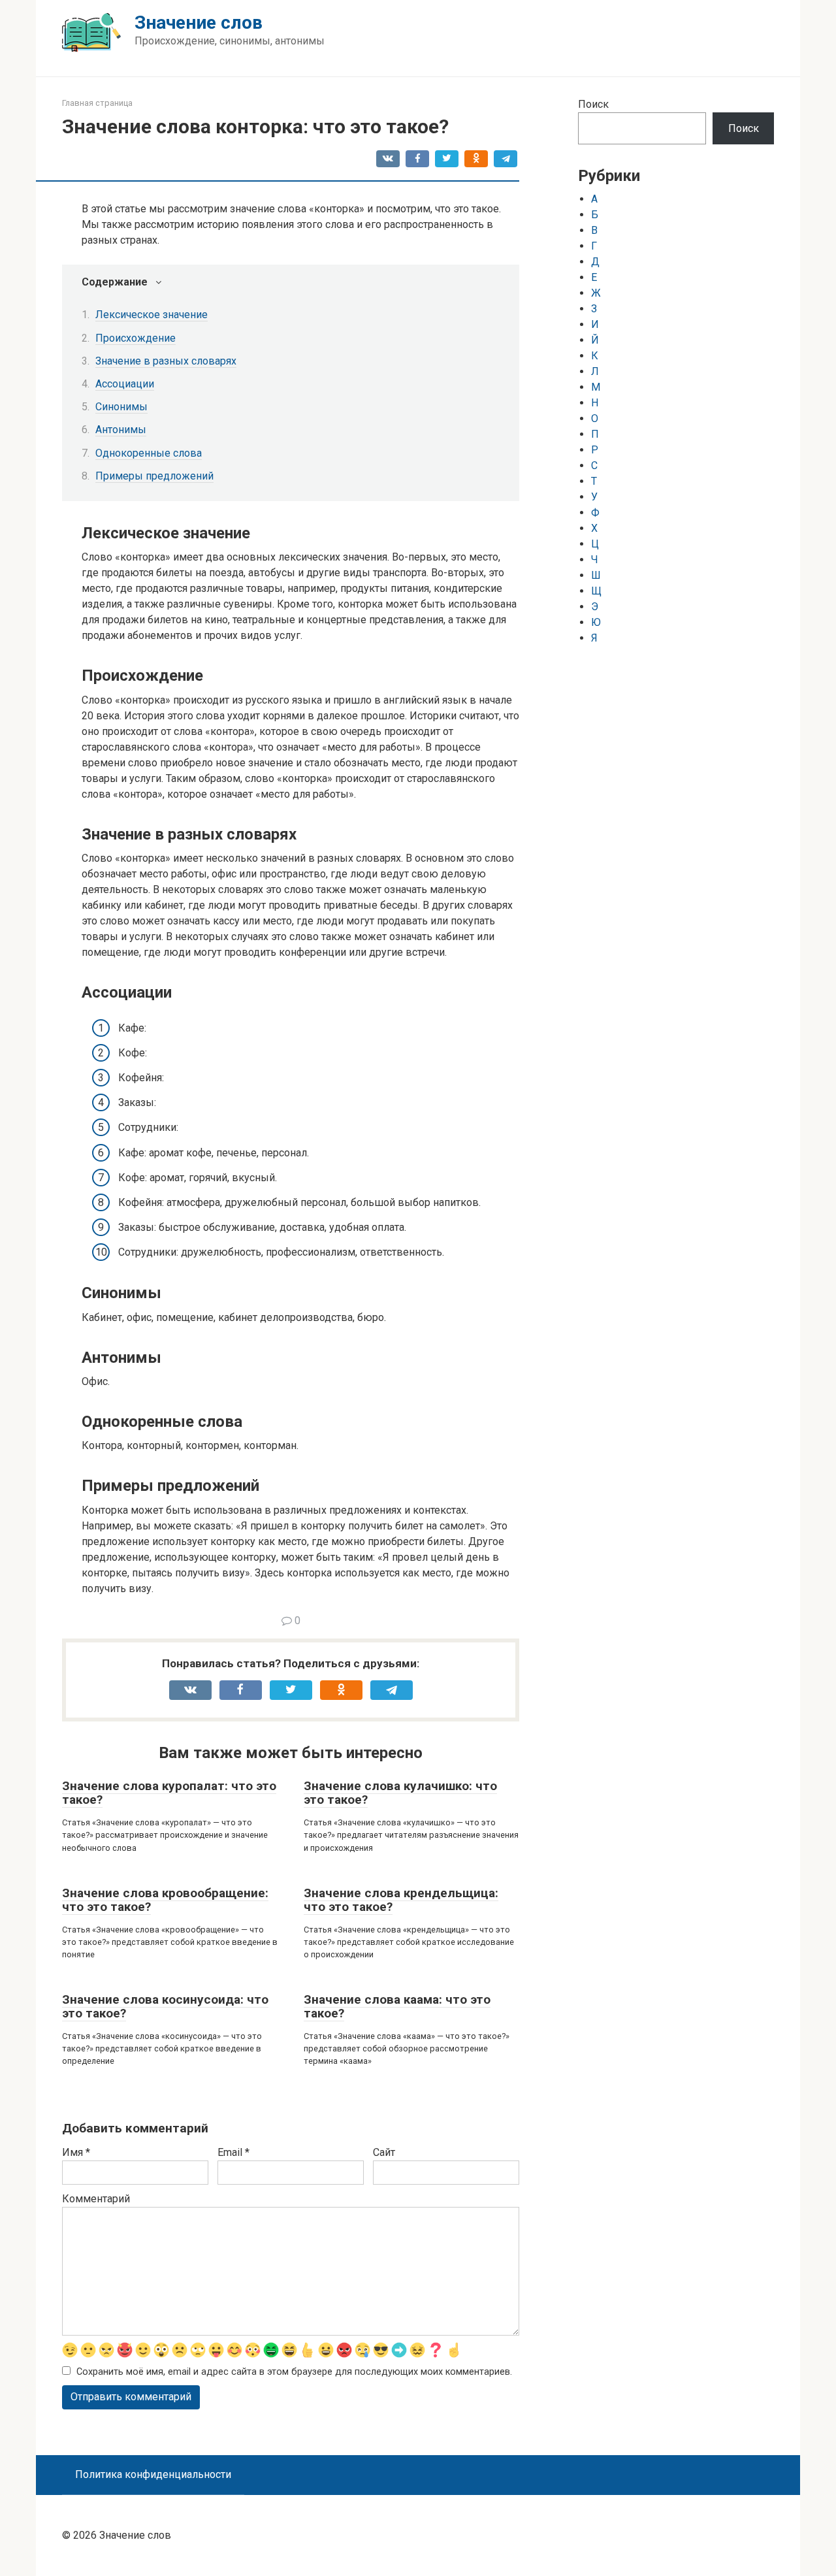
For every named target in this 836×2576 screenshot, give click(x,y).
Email (233, 2152)
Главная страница (97, 103)
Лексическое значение (152, 315)
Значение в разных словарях (166, 361)
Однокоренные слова (149, 453)
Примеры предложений (154, 476)
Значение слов (199, 23)
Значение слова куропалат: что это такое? (169, 1793)
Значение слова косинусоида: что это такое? (165, 2006)
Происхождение (136, 338)
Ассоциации (125, 384)
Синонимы (121, 407)
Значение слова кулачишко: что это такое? (400, 1793)
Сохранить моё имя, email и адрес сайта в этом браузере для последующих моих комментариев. (294, 2372)
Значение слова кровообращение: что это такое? (165, 1900)
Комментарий (96, 2199)
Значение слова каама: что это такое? (397, 2006)
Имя (76, 2152)
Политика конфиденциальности (153, 2474)
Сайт (384, 2152)
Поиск (593, 104)
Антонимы (121, 430)
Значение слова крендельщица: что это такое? (401, 1900)
